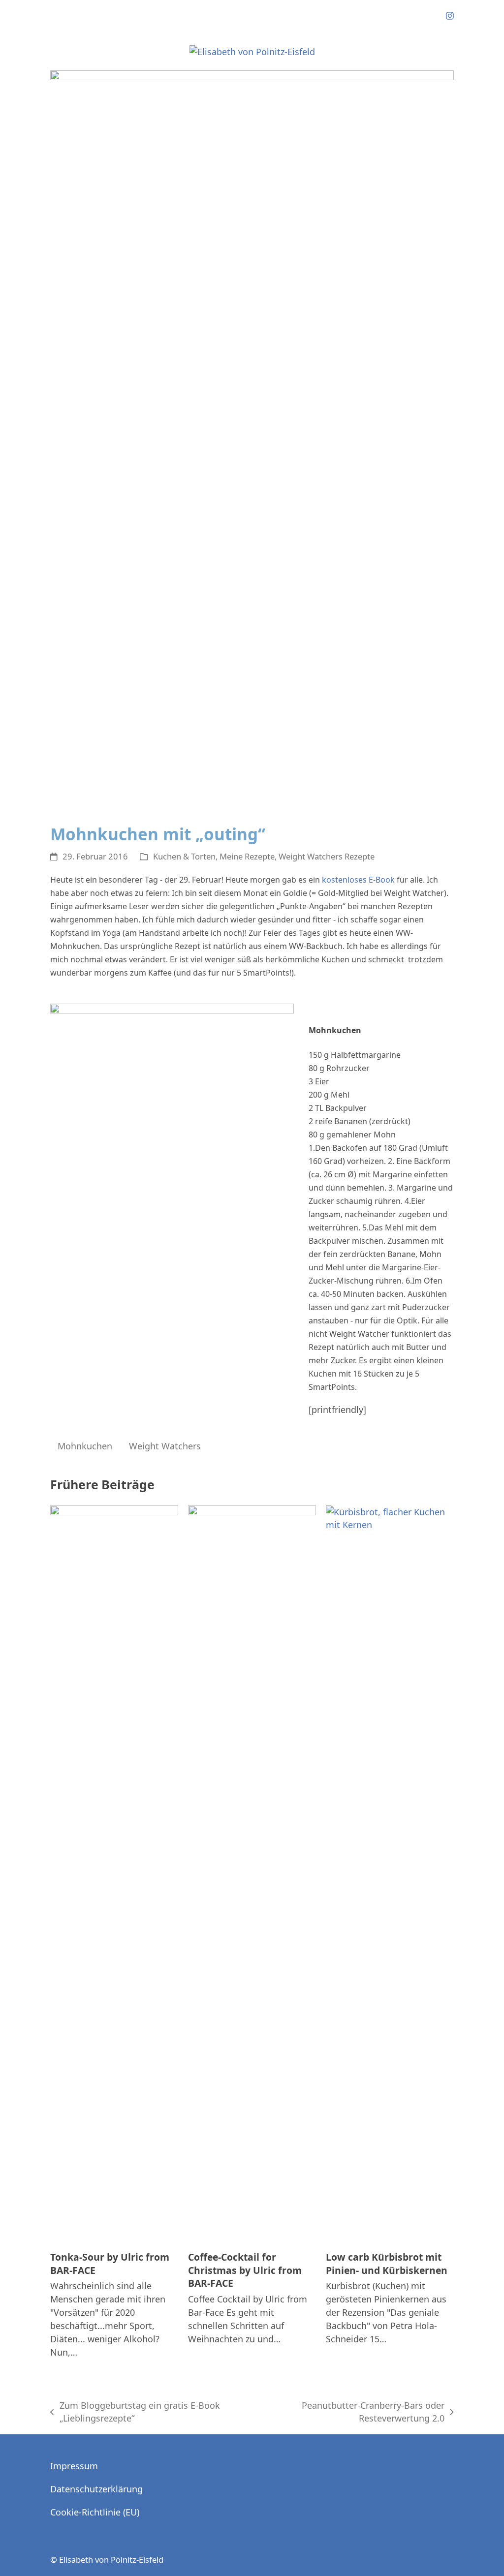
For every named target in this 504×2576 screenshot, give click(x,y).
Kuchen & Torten (184, 856)
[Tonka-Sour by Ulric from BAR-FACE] (114, 1873)
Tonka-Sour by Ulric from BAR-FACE (110, 2264)
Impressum (74, 2466)
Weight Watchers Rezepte (327, 856)
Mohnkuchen (85, 1446)
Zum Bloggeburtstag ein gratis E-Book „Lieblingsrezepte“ (135, 2412)
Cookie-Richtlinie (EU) (95, 2512)
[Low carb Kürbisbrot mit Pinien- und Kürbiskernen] (390, 1873)
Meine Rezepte (247, 856)
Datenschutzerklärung (96, 2489)
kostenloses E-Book (358, 880)
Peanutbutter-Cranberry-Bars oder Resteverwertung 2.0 (352, 2412)
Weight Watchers (165, 1446)
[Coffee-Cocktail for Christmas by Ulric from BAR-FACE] (252, 1873)
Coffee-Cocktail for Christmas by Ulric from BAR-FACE (245, 2270)
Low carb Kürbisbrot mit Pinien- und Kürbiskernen (387, 2264)
